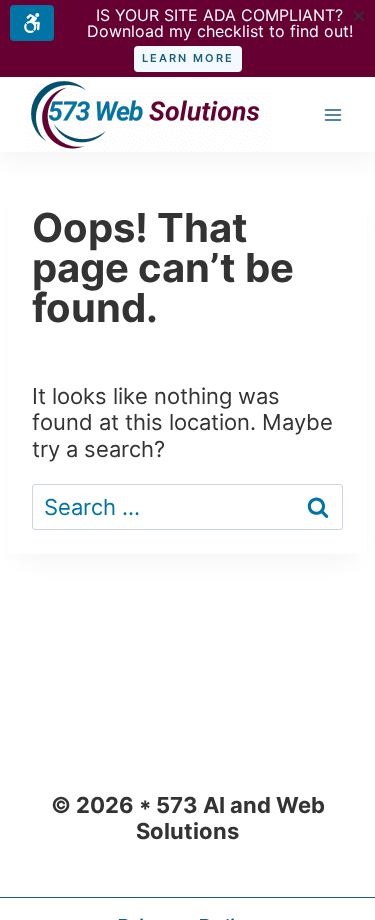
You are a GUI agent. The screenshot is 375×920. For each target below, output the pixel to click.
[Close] (359, 16)
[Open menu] (332, 114)
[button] (188, 59)
